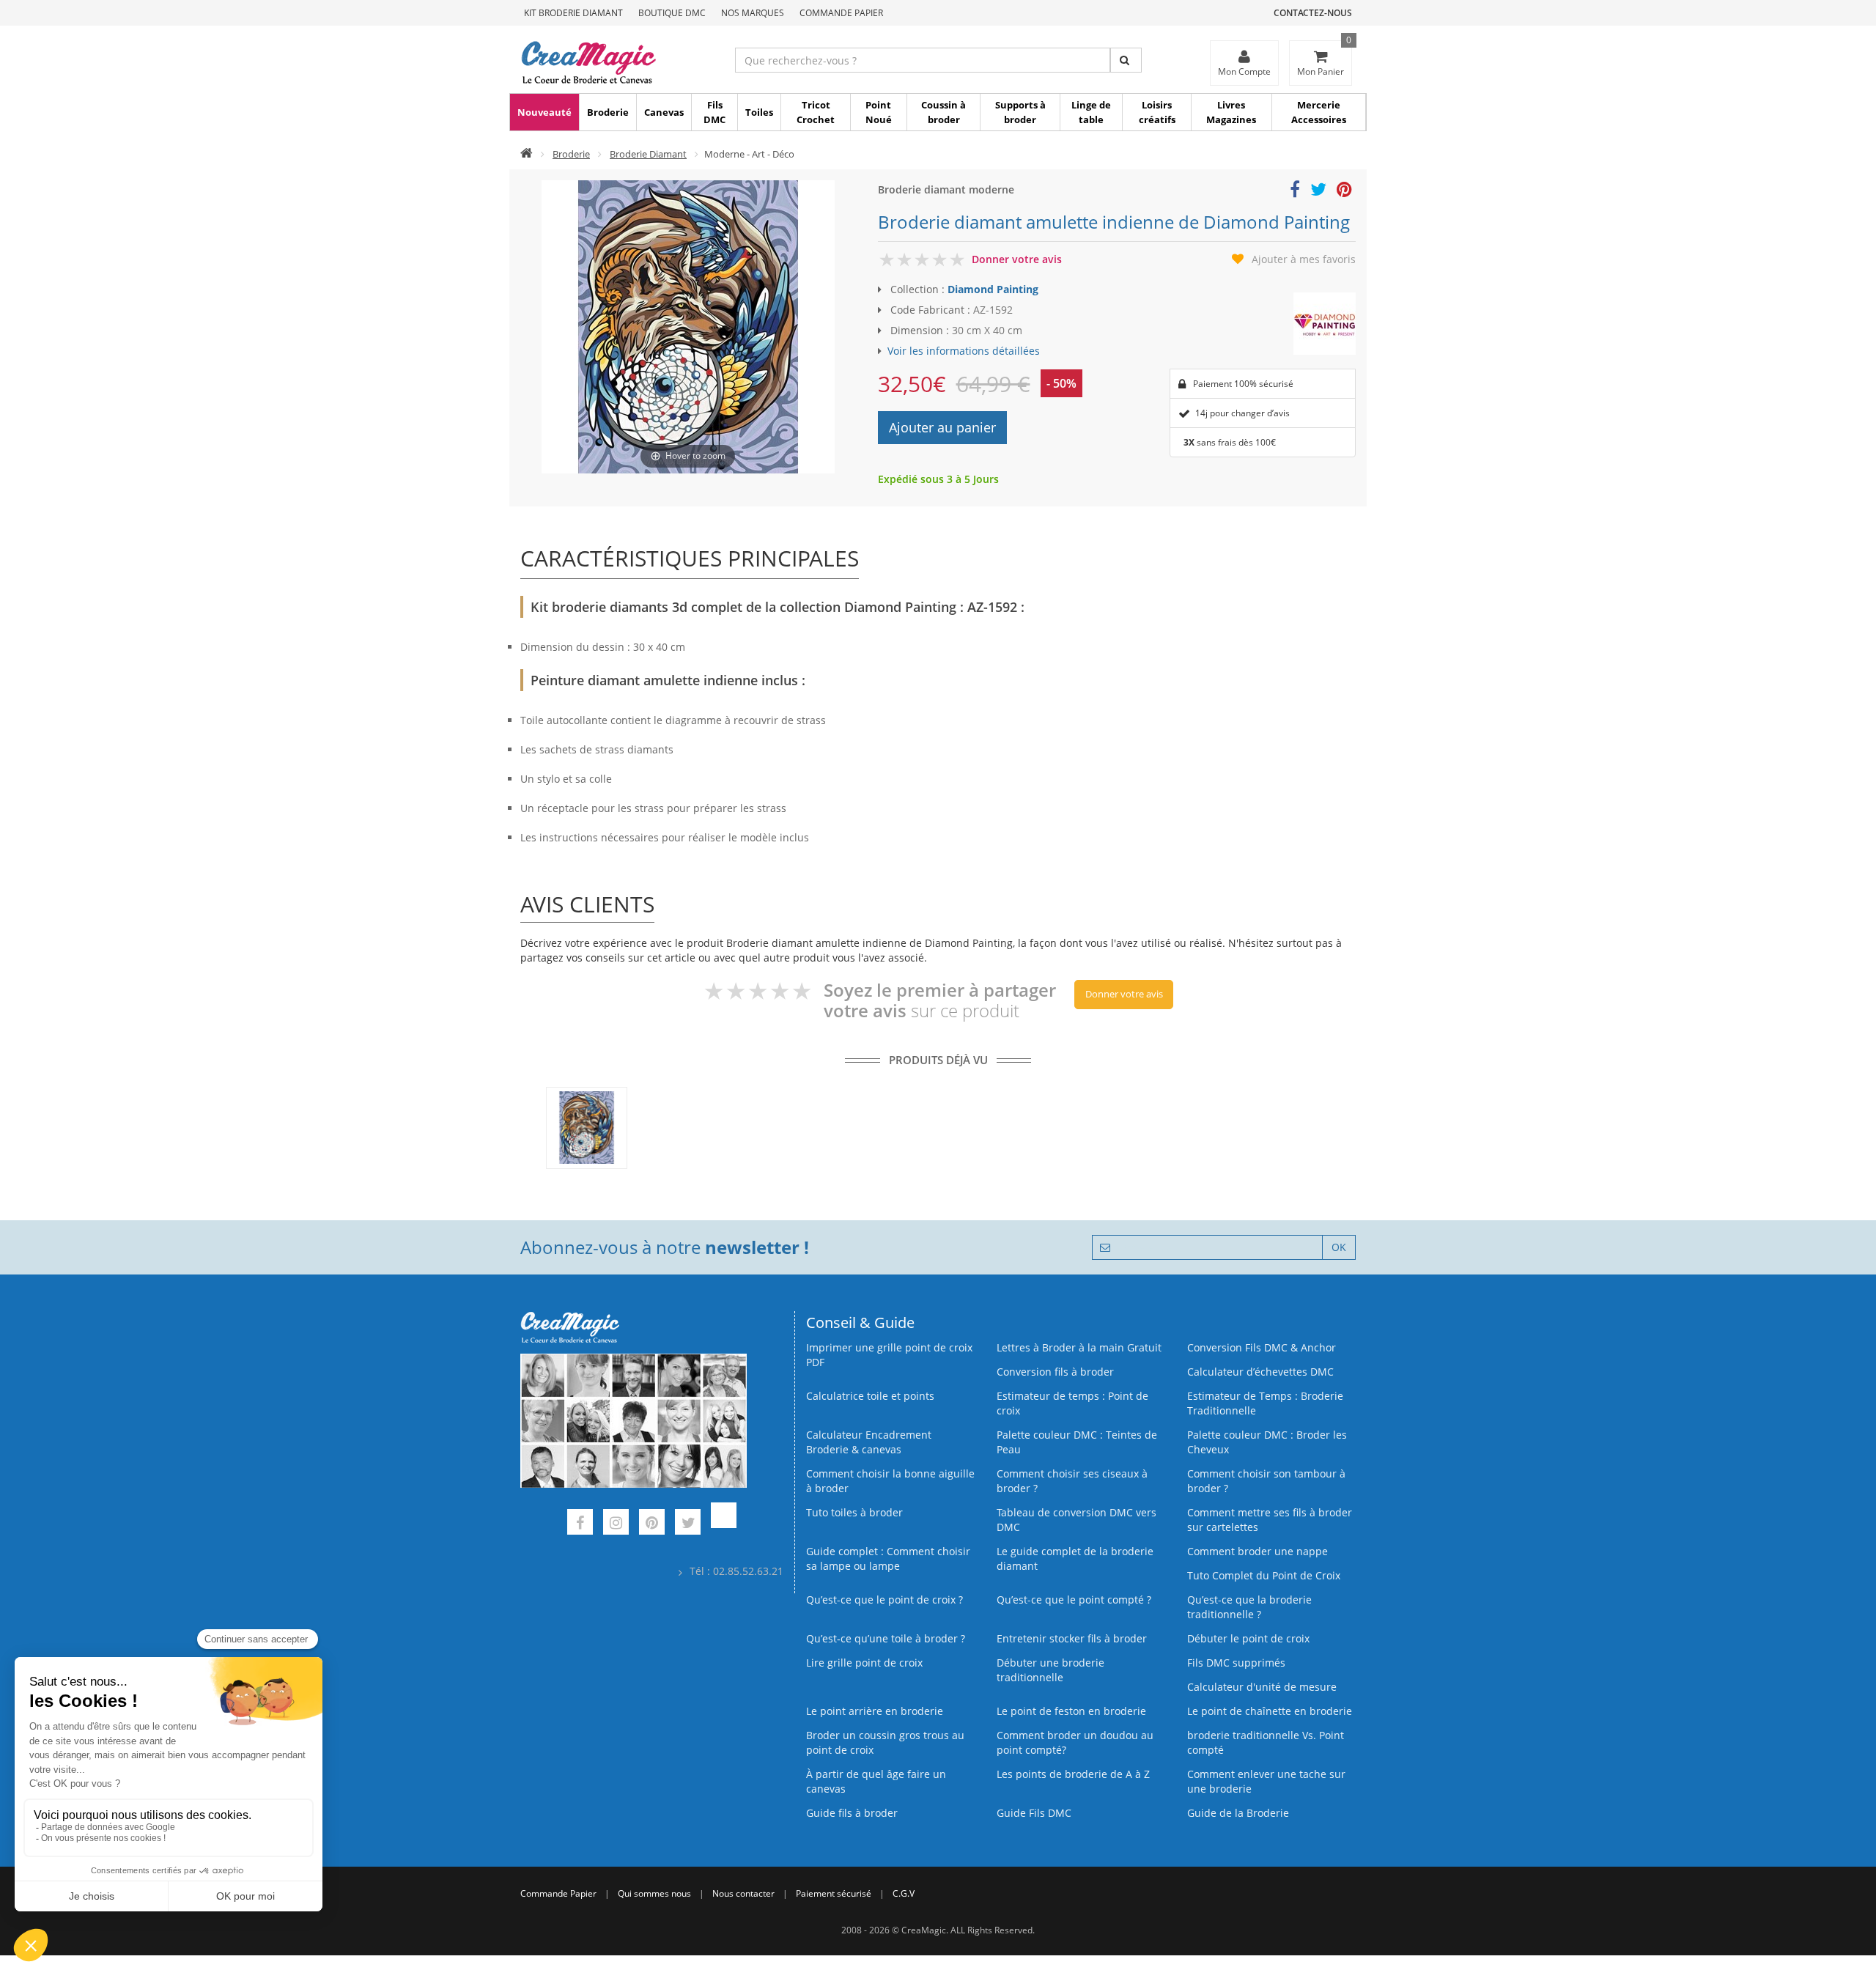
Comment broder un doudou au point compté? (1075, 1742)
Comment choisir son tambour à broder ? (1266, 1481)
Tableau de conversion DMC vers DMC (1077, 1520)
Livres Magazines (1231, 112)
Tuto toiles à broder (854, 1512)
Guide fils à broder (852, 1813)
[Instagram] (616, 1524)
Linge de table (1091, 112)
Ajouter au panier (942, 427)
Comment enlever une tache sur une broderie (1266, 1781)
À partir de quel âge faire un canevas (876, 1781)
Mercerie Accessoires (1319, 112)
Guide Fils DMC (1034, 1813)
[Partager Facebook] (1295, 192)
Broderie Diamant (648, 154)
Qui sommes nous (654, 1893)
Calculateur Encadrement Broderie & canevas (869, 1442)
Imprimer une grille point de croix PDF (889, 1355)
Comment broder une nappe (1258, 1551)
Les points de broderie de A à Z (1073, 1774)
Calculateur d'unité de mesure (1262, 1687)
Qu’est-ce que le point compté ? (1074, 1600)
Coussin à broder (943, 112)
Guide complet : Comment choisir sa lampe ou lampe (888, 1558)
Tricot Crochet (816, 112)
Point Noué (879, 112)
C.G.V (904, 1893)
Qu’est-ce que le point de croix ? (885, 1600)
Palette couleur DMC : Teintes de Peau (1077, 1442)
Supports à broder (1020, 112)
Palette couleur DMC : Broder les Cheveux (1267, 1442)
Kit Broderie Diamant (573, 13)
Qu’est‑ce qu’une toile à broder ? (886, 1638)
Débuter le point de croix (1248, 1638)
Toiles (759, 112)
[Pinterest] (652, 1524)
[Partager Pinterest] (1344, 192)
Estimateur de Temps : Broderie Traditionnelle (1265, 1403)
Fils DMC (714, 112)
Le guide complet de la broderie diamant (1075, 1558)
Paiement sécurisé (834, 1893)
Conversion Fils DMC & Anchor (1262, 1347)
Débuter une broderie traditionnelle (1050, 1670)
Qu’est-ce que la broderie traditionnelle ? (1249, 1607)
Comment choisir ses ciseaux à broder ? (1072, 1481)
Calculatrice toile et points (870, 1396)
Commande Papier (841, 13)
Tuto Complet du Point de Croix (1264, 1575)
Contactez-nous (1313, 13)
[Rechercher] (1126, 60)
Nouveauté (544, 112)
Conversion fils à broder (1055, 1372)
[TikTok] (724, 1524)
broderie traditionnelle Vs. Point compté (1266, 1742)
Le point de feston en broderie (1071, 1711)
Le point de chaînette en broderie (1270, 1711)
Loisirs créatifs (1157, 112)
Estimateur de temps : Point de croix (1072, 1403)
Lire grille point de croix (864, 1663)
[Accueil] (527, 154)
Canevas (664, 112)
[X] (688, 1524)
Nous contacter (743, 1893)
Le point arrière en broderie (875, 1711)
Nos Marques (753, 13)
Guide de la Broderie (1238, 1813)
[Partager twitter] (1318, 192)
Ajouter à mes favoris (1304, 259)
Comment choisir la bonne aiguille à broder (890, 1481)
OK (1339, 1247)
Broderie (608, 112)
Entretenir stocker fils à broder (1072, 1638)
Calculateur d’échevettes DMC (1260, 1372)
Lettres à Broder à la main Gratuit (1079, 1347)
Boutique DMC (672, 13)
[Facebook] (580, 1524)
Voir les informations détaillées (964, 351)
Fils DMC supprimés (1236, 1663)
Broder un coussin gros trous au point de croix (885, 1742)
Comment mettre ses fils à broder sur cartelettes (1270, 1520)
